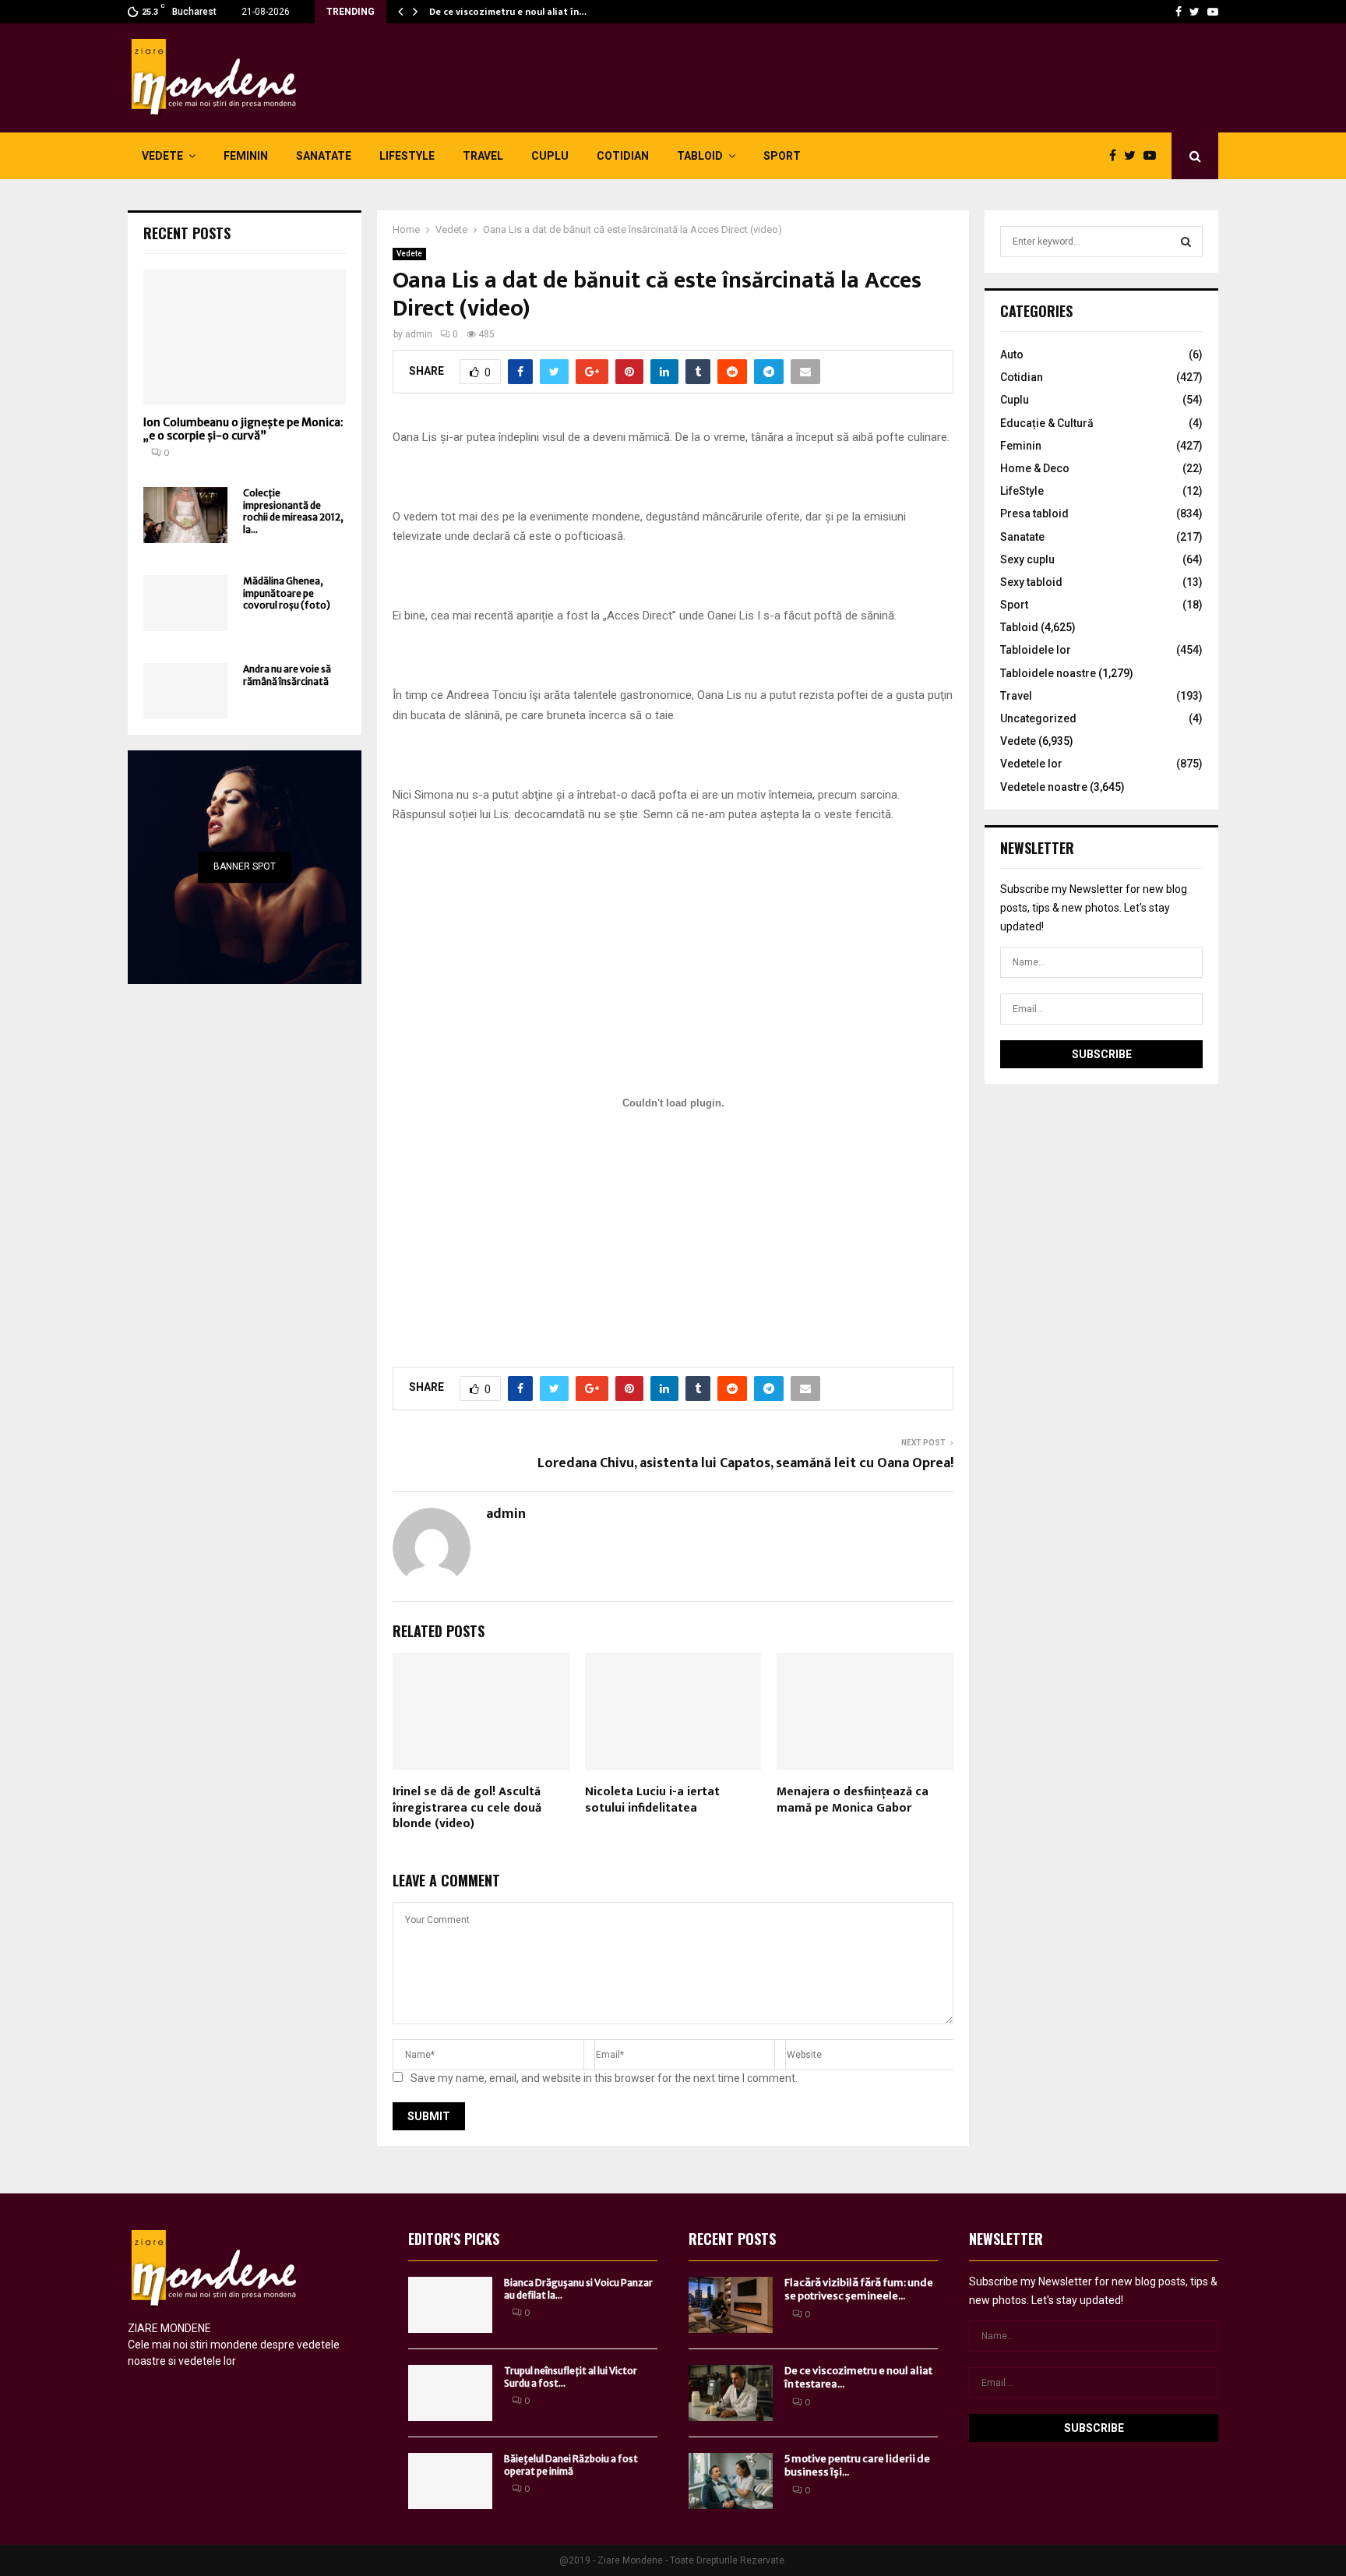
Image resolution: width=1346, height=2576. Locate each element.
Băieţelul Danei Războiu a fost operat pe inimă (571, 2465)
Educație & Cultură (1047, 423)
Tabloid (700, 156)
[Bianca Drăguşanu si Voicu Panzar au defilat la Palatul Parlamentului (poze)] (450, 2305)
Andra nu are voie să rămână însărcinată (287, 675)
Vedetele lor (1031, 764)
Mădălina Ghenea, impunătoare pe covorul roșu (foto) (287, 593)
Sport (782, 156)
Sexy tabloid (1031, 582)
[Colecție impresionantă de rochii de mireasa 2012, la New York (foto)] (185, 515)
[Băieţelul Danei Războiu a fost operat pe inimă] (450, 2481)
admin (419, 334)
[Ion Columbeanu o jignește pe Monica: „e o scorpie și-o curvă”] (245, 337)
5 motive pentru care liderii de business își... (857, 2465)
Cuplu (550, 156)
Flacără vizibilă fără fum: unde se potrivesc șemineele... (859, 2289)
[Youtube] (1213, 12)
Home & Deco (1035, 468)
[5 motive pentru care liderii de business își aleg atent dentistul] (731, 2481)
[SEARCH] (1186, 242)
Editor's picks (454, 2239)
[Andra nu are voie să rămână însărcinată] (185, 691)
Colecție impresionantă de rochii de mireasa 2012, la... (293, 511)
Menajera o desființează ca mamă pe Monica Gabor (853, 1800)
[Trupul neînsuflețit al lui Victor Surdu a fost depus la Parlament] (450, 2393)
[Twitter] (1194, 12)
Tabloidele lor (1036, 650)
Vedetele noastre (1044, 787)
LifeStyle (407, 156)
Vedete (162, 156)
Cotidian (623, 156)
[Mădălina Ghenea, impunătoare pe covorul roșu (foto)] (185, 603)
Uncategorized (1038, 718)
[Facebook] (1179, 12)
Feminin (246, 156)
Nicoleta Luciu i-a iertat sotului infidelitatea (652, 1800)
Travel (483, 156)
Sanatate (324, 156)
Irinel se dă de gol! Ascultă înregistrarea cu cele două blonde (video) (467, 1808)
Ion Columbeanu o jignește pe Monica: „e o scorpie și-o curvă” (243, 429)
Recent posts (187, 233)
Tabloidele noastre (1048, 673)
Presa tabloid (1034, 513)
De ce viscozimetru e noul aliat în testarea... (858, 2377)
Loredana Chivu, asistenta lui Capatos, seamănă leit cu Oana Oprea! (745, 1463)
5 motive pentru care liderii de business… (521, 12)
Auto (1012, 355)
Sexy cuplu (1027, 559)
